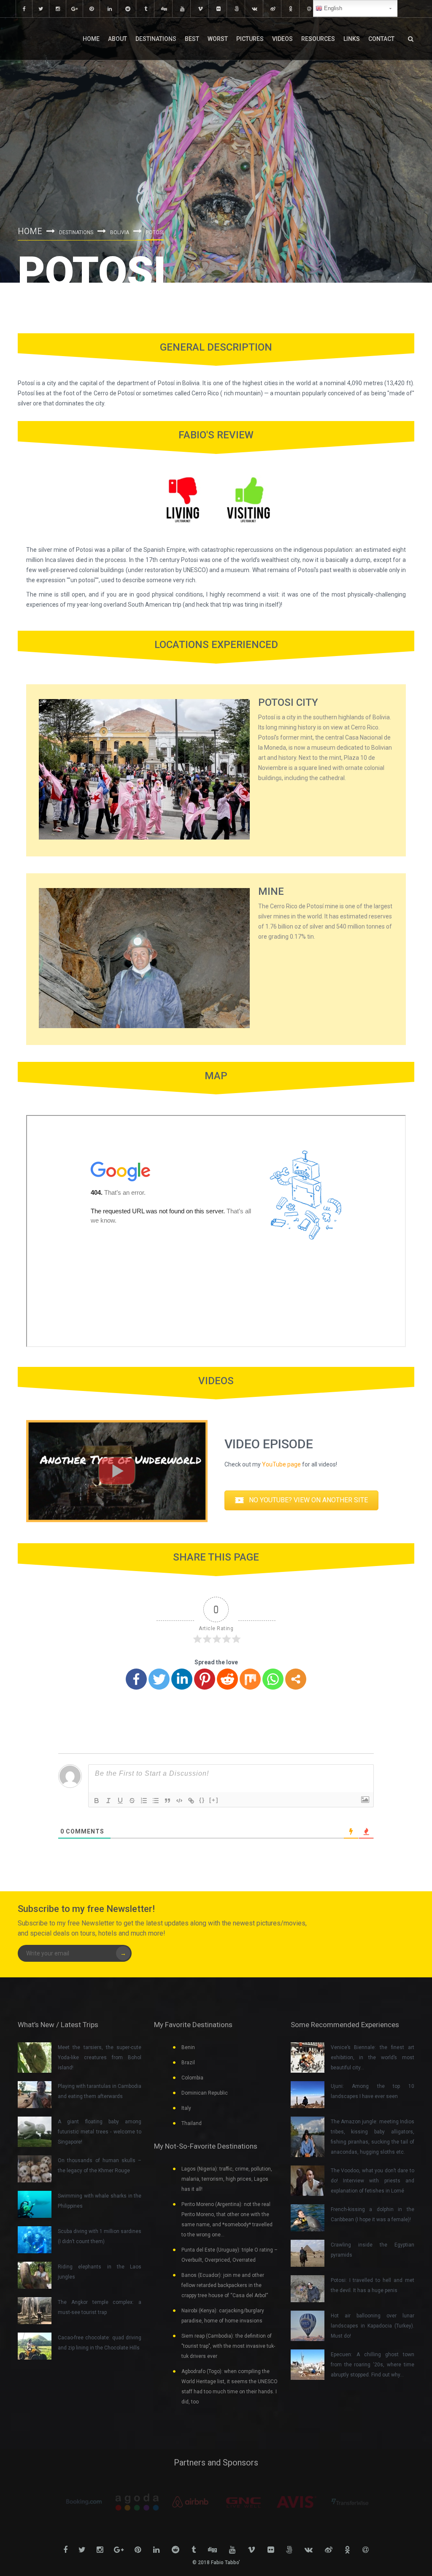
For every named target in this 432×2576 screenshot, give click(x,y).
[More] (296, 1679)
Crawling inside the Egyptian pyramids (373, 2250)
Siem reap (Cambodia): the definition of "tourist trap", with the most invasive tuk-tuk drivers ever (228, 2346)
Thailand (192, 2123)
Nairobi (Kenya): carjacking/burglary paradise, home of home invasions (223, 2316)
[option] (84, 2502)
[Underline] (120, 1801)
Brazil (188, 2063)
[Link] (191, 1801)
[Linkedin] (182, 1679)
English (332, 8)
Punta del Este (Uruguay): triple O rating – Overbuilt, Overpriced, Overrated (229, 2255)
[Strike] (132, 1801)
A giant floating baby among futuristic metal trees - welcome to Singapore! (100, 2132)
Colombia (192, 2078)
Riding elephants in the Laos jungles (100, 2272)
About (117, 39)
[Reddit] (227, 1679)
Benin (188, 2047)
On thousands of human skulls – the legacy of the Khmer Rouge (100, 2166)
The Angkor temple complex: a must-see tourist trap (100, 2307)
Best (192, 39)
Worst (218, 39)
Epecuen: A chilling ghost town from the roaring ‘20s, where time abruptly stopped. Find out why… (373, 2365)
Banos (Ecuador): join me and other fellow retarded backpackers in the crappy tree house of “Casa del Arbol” (225, 2285)
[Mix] (250, 1679)
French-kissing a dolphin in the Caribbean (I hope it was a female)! (373, 2214)
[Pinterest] (205, 1679)
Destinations (156, 39)
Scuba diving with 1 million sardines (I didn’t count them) (100, 2236)
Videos (282, 39)
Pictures (250, 39)
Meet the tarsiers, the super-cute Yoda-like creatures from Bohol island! (100, 2058)
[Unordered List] (156, 1801)
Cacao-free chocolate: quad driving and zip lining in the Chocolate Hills (100, 2343)
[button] (301, 1500)
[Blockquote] (167, 1801)
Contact (381, 39)
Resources (318, 39)
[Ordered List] (144, 1801)
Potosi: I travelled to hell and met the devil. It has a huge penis (373, 2285)
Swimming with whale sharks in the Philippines (100, 2201)
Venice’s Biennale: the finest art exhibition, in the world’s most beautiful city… (373, 2058)
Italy (186, 2108)
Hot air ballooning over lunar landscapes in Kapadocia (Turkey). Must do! (373, 2326)
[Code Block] (179, 1801)
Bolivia (120, 232)
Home (91, 39)
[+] (214, 1800)
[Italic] (108, 1801)
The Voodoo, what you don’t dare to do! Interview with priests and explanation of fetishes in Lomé (373, 2181)
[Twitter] (159, 1679)
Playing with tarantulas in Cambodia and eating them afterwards (100, 2091)
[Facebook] (136, 1679)
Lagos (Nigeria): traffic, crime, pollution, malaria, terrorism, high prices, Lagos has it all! (227, 2179)
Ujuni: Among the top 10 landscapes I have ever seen (373, 2091)
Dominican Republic (205, 2093)
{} (202, 1800)
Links (352, 39)
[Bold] (97, 1801)
